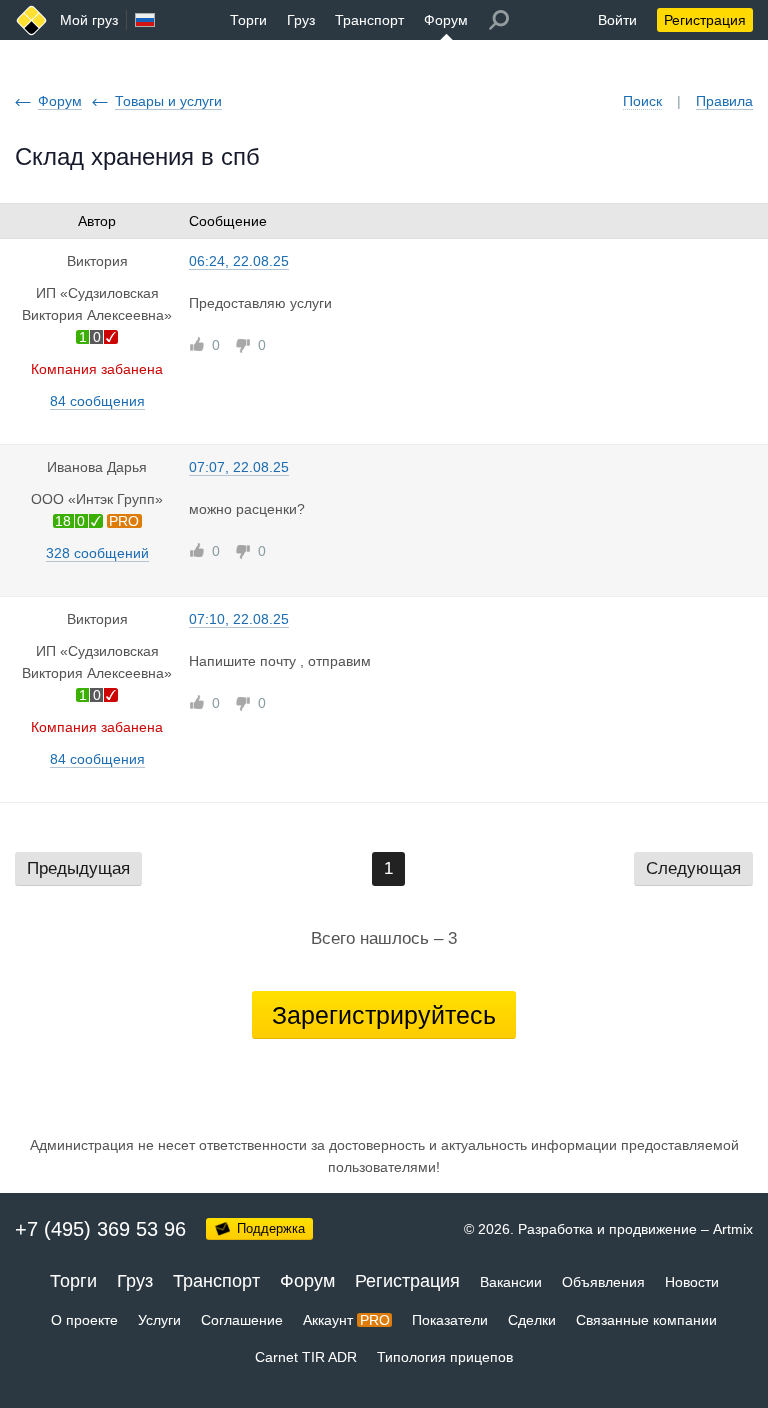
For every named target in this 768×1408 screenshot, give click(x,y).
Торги (248, 20)
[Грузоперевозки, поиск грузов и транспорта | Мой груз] (31, 20)
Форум (446, 20)
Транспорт (369, 20)
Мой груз (89, 20)
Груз (301, 20)
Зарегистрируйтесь (384, 1015)
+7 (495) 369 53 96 (100, 1229)
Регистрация (705, 20)
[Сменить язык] (145, 20)
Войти (617, 20)
